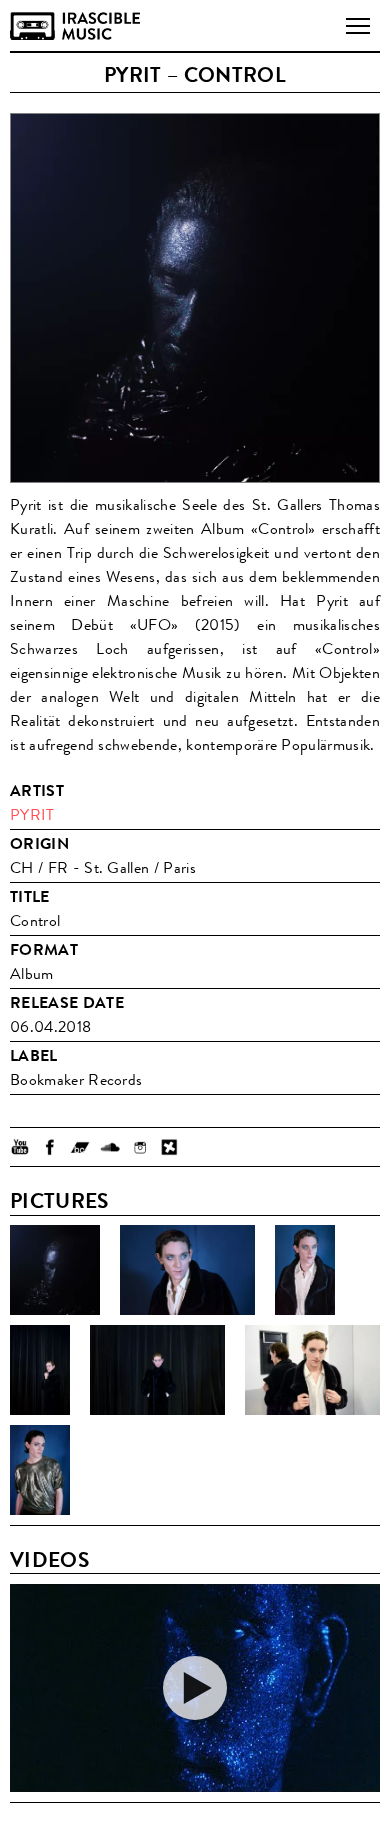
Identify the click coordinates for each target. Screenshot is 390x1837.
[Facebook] (50, 1147)
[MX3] (170, 1147)
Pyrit (32, 814)
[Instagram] (140, 1147)
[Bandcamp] (80, 1147)
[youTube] (20, 1147)
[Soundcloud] (110, 1147)
